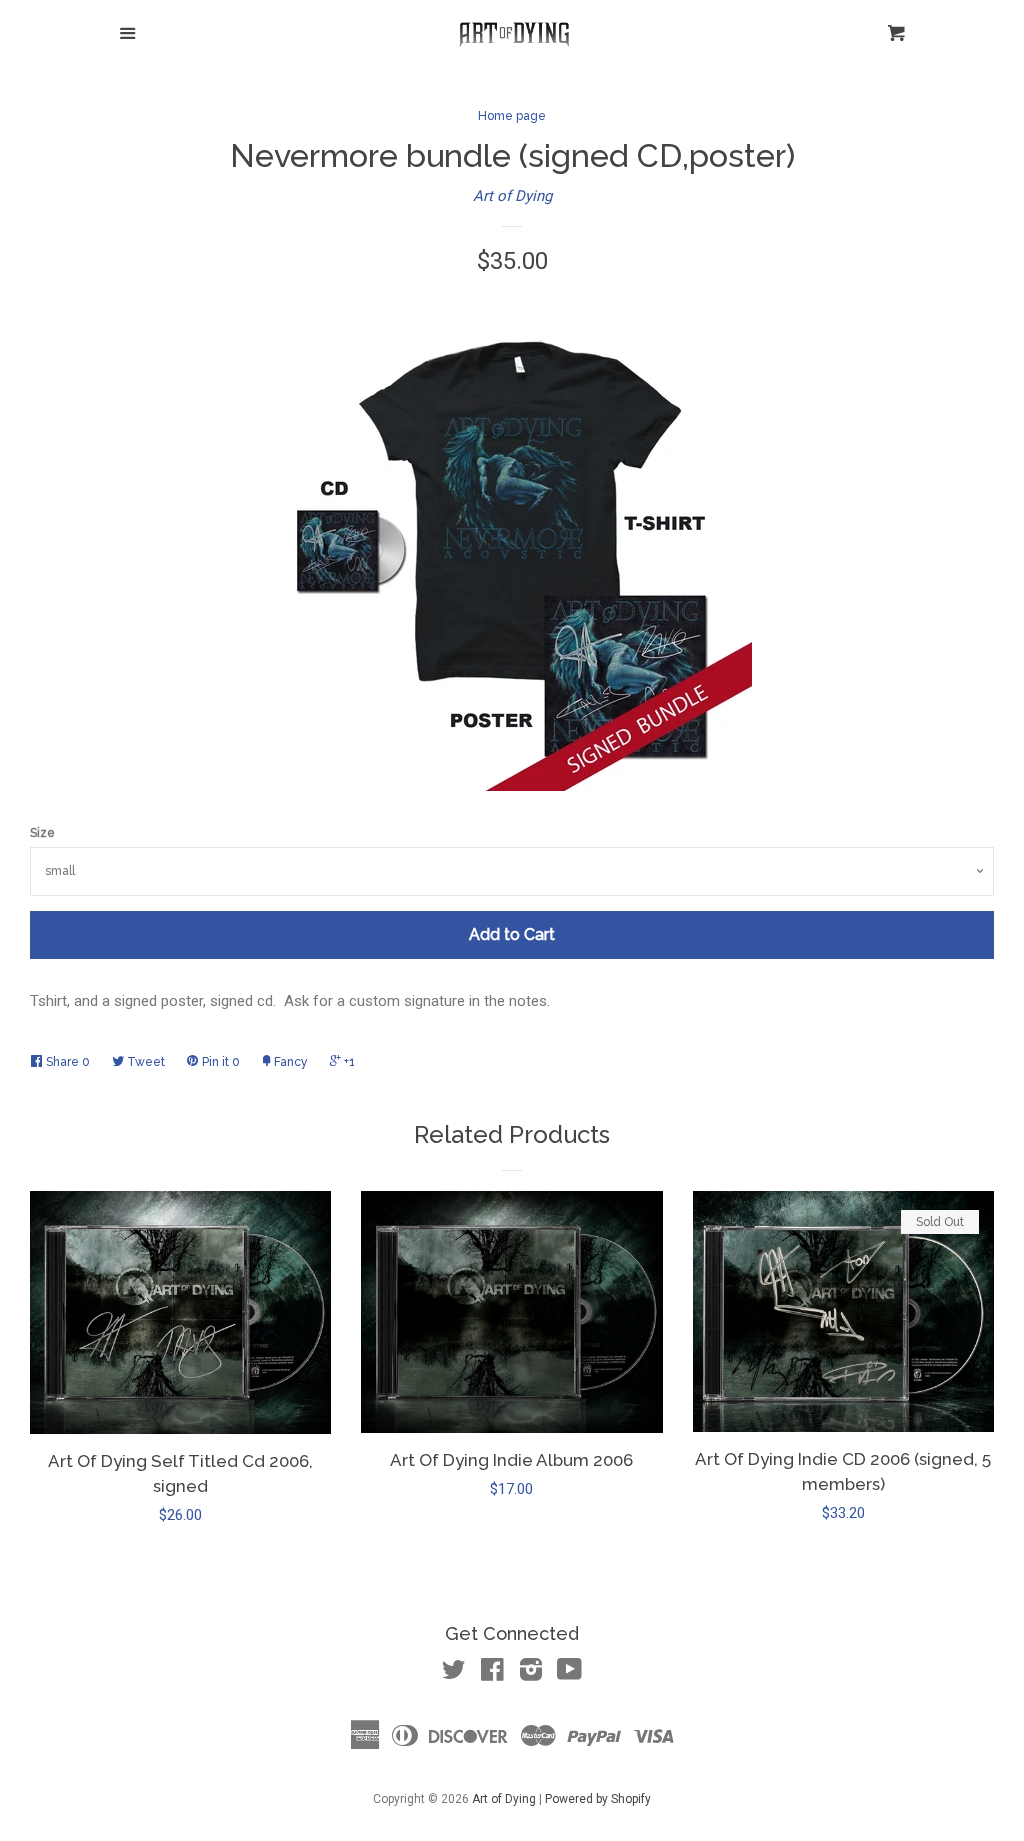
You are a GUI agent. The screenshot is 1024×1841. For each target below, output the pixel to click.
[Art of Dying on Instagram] (531, 1674)
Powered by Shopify (598, 1799)
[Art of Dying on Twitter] (454, 1674)
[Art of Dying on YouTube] (569, 1674)
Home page (512, 116)
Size (42, 833)
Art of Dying (512, 196)
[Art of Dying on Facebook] (492, 1674)
